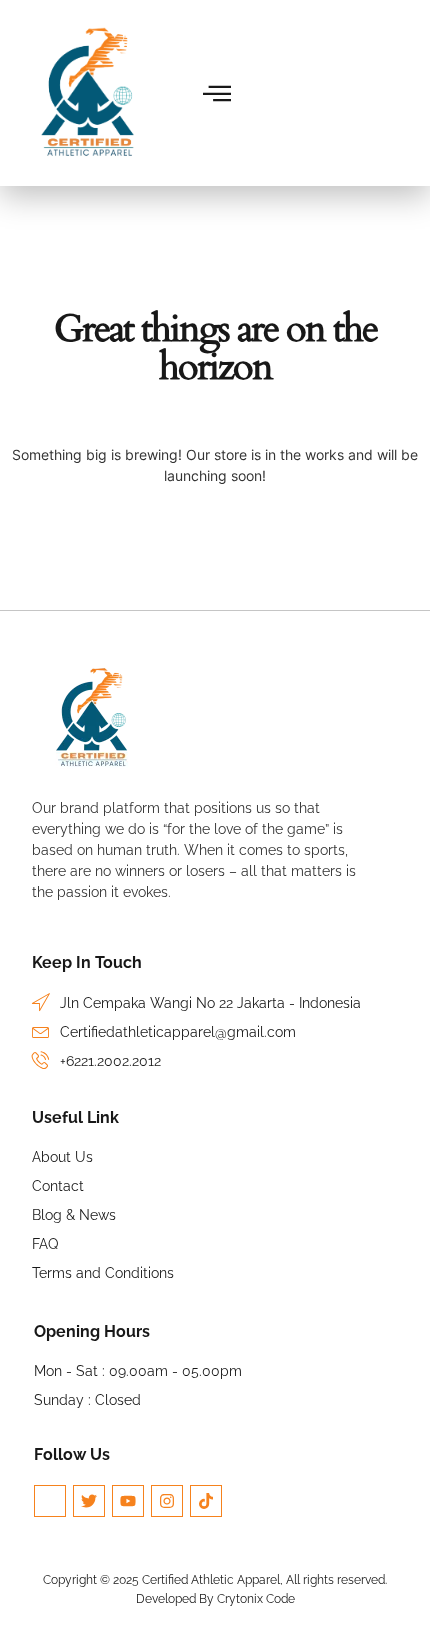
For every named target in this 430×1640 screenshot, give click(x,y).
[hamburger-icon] (218, 93)
